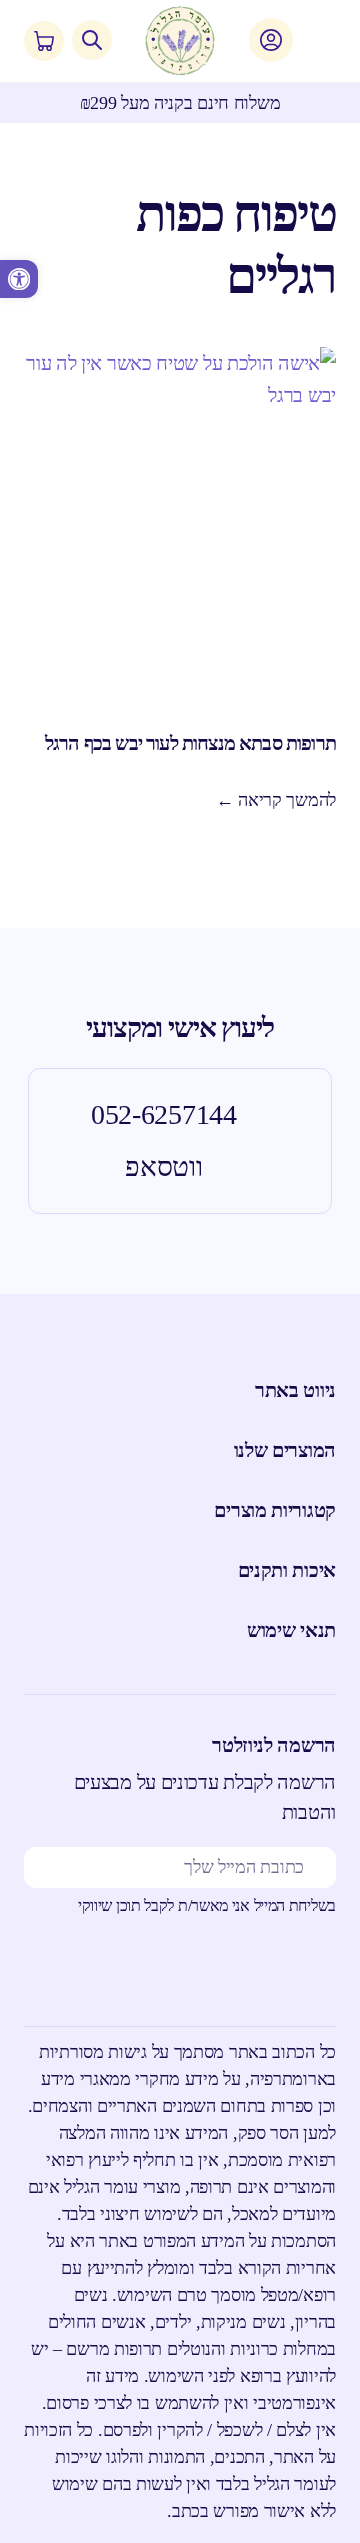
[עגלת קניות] (44, 41)
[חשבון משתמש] (271, 40)
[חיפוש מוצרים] (92, 40)
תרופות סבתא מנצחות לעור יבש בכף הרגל (190, 743)
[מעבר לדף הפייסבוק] (316, 1972)
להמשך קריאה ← (276, 800)
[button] (19, 279)
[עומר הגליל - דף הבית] (180, 41)
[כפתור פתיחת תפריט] (314, 41)
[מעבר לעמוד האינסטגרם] (260, 1972)
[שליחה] (45, 1867)
